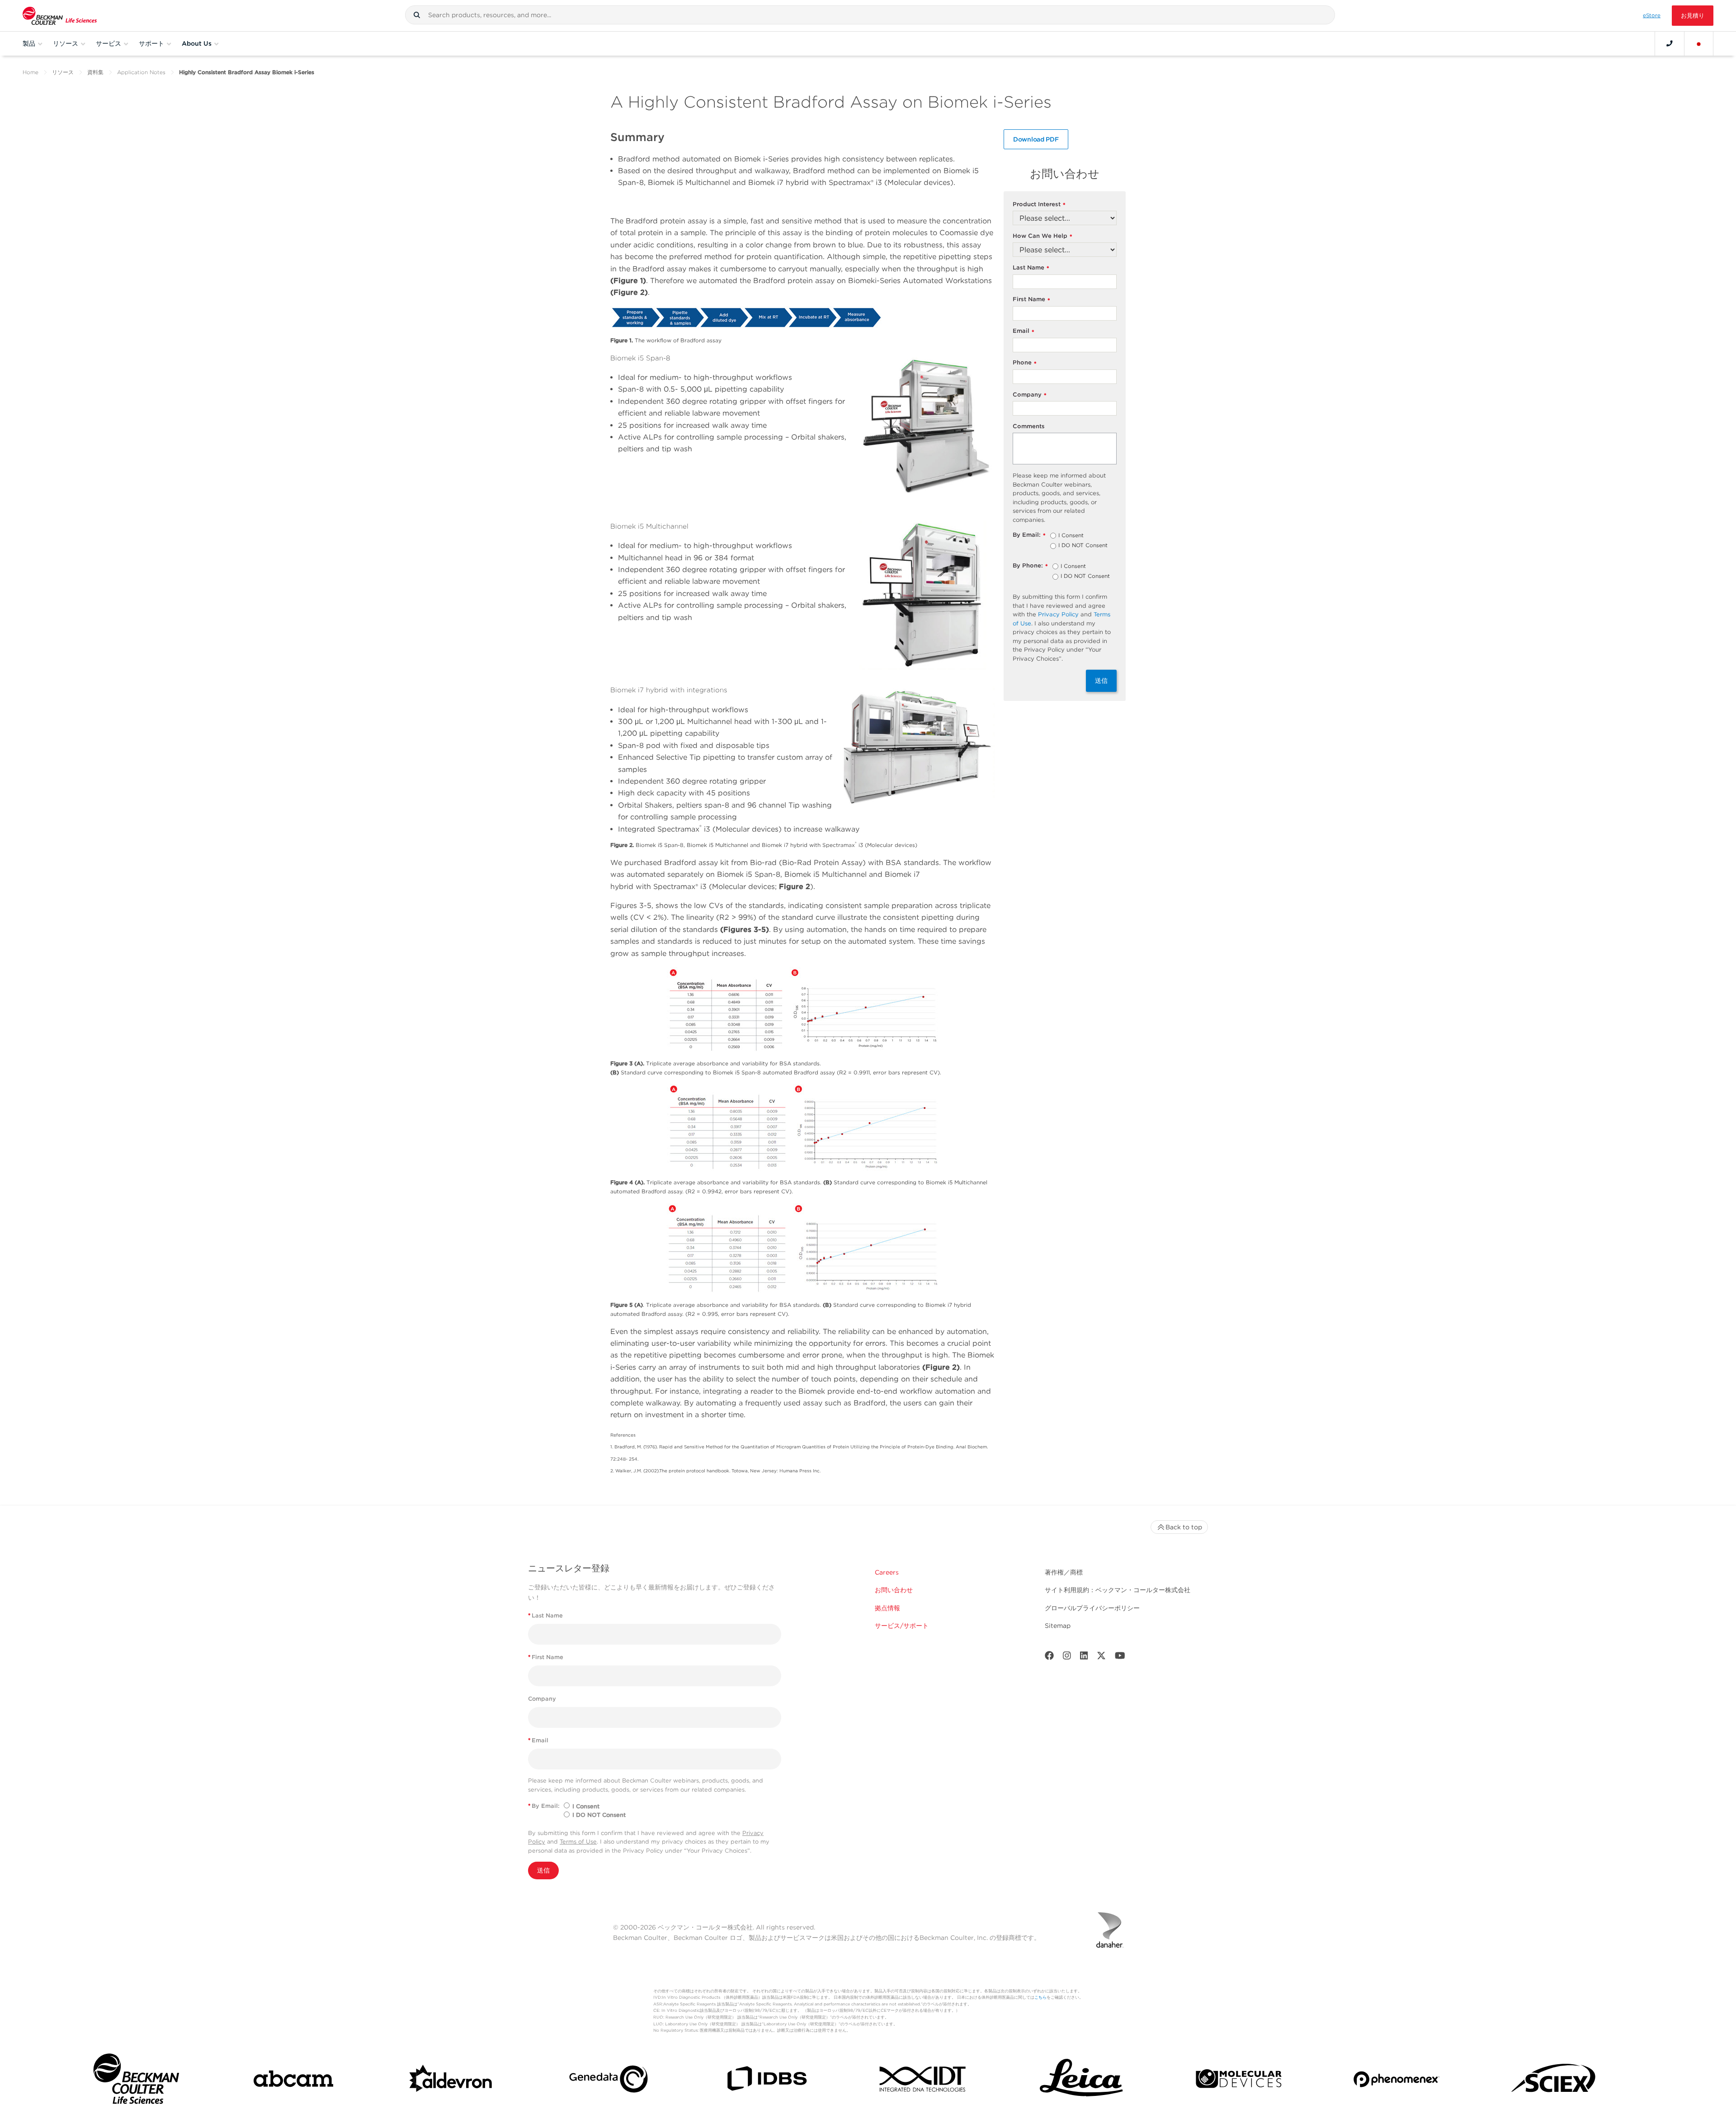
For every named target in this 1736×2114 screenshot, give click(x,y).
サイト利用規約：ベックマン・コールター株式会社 (1118, 1590)
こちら (1040, 1997)
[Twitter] (1101, 1658)
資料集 (95, 72)
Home (31, 72)
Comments (1029, 426)
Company (1030, 395)
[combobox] (870, 15)
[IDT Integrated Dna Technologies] (924, 2081)
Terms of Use (578, 1842)
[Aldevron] (451, 2081)
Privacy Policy (1058, 614)
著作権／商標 (1064, 1572)
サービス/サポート (902, 1626)
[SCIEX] (1554, 2081)
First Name (1031, 300)
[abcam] (293, 2081)
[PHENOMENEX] (1396, 2081)
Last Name (1031, 268)
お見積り (1693, 16)
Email (1024, 331)
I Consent (1071, 536)
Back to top (1184, 1527)
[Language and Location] (1699, 43)
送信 (1101, 681)
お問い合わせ (894, 1590)
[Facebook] (1049, 1658)
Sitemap (1058, 1626)
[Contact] (1670, 43)
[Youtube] (1120, 1658)
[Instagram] (1067, 1658)
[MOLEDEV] (1239, 2081)
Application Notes (141, 72)
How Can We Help (1043, 236)
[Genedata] (609, 2081)
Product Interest (1039, 205)
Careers (887, 1572)
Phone (1025, 363)
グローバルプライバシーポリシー (1092, 1608)
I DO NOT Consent (1083, 546)
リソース (63, 72)
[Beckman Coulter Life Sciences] (60, 16)
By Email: (1029, 535)
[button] (417, 15)
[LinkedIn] (1084, 1658)
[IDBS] (766, 2081)
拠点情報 (887, 1608)
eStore (1652, 15)
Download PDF (1036, 139)
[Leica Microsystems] (1081, 2081)
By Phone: (1030, 566)
